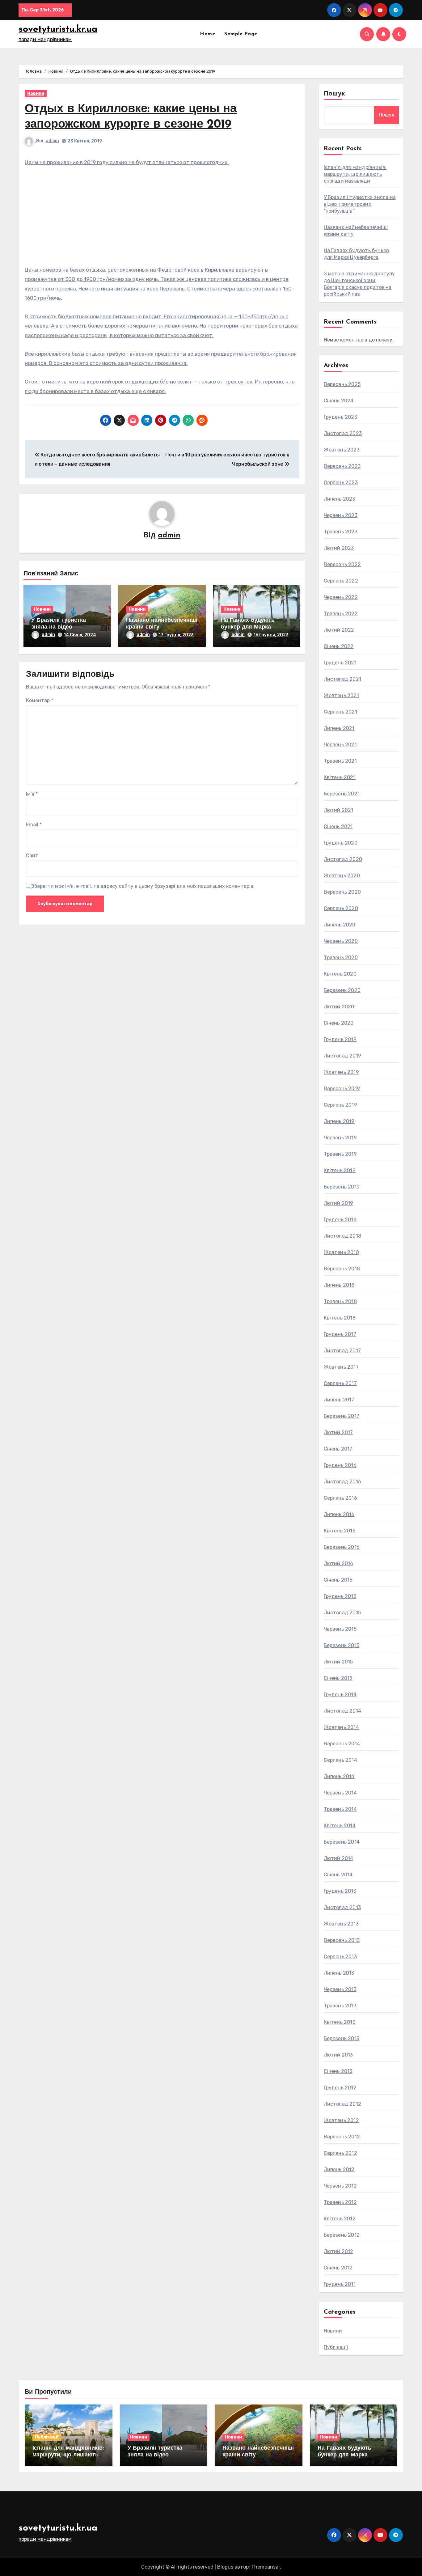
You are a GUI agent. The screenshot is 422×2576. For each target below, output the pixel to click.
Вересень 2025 (342, 384)
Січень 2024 (339, 401)
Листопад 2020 (343, 859)
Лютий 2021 (339, 810)
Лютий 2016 (339, 1563)
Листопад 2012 (343, 2104)
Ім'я (32, 794)
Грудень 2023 (340, 417)
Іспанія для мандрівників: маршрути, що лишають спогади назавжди (355, 174)
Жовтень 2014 (341, 1727)
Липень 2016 (339, 1514)
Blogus (225, 2567)
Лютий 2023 (339, 548)
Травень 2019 (340, 1154)
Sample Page (241, 34)
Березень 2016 (342, 1547)
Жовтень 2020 (342, 876)
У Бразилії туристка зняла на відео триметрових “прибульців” (360, 204)
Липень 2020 (340, 925)
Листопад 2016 (343, 1482)
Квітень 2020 (340, 974)
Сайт (32, 856)
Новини (36, 93)
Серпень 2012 (340, 2153)
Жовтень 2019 (341, 1072)
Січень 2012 (338, 2268)
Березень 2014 (342, 1842)
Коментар (40, 700)
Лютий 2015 (338, 1662)
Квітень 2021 (340, 777)
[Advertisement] (163, 219)
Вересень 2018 (342, 1269)
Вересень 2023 (342, 466)
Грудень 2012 (340, 2088)
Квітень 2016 (340, 1531)
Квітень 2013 (340, 2022)
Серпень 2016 (340, 1498)
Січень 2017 (338, 1449)
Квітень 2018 (340, 1318)
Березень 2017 (342, 1416)
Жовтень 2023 (342, 450)
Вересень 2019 (342, 1089)
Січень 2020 (339, 1023)
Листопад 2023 (343, 433)
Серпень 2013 (340, 1957)
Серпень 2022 (341, 581)
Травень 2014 (340, 1809)
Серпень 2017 (340, 1383)
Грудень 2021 (340, 663)
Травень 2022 (341, 614)
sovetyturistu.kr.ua (58, 30)
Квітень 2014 (340, 1826)
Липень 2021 (339, 728)
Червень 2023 (341, 515)
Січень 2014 (338, 1875)
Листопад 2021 (343, 679)
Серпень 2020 (341, 908)
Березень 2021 (342, 794)
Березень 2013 (342, 2038)
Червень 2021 (340, 745)
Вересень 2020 (342, 892)
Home (207, 34)
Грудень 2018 (340, 1220)
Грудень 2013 (340, 1891)
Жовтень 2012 (341, 2120)
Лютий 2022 (339, 630)
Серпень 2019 (340, 1105)
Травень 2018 (340, 1301)
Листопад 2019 (343, 1056)
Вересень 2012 (342, 2137)
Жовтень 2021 (341, 695)
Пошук (335, 94)
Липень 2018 (339, 1285)
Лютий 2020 (339, 1007)
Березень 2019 (342, 1187)
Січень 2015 (338, 1678)
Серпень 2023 (341, 483)
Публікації (336, 2347)
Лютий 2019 (339, 1203)
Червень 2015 (340, 1629)
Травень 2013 (340, 2006)
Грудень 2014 (340, 1695)
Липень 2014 (339, 1776)
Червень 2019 (340, 1138)
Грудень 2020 (341, 843)
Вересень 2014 (342, 1744)
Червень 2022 (341, 597)
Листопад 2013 (342, 1907)
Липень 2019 (339, 1121)
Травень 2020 (341, 958)
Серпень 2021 (340, 712)
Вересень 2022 (342, 564)
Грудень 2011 (340, 2284)
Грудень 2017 (340, 1334)
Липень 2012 (339, 2169)
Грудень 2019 (340, 1039)
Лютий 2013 (338, 2055)
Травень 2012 (340, 2202)
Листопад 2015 (342, 1613)
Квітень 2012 (340, 2219)
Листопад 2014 (343, 1711)
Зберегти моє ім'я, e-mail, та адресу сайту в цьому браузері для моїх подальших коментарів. (143, 886)
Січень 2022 (339, 646)
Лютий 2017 (338, 1432)
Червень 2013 (340, 1989)
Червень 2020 (341, 941)
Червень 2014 (340, 1793)
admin (52, 141)
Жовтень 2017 (341, 1367)
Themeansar (266, 2567)
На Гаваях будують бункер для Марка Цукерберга (248, 627)
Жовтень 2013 (341, 1924)
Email (34, 825)
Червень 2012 (340, 2186)
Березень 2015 (342, 1645)
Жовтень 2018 (341, 1252)
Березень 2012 (342, 2235)
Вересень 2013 (342, 1940)
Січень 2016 (338, 1580)
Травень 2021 (340, 761)
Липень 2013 (339, 1973)
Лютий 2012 (339, 2251)
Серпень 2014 (340, 1760)
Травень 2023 (341, 532)
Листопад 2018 (343, 1236)
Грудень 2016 (340, 1465)
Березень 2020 (342, 990)
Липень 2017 (339, 1400)
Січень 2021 (338, 826)
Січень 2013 (338, 2071)
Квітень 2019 (340, 1170)
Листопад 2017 (342, 1351)
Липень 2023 (340, 499)
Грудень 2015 (340, 1596)
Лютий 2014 (339, 1858)
